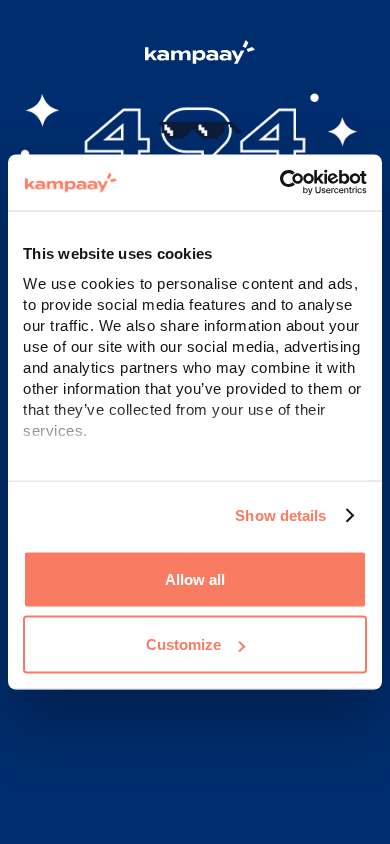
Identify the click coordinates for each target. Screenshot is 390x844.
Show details (280, 515)
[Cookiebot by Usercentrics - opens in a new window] (280, 183)
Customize (183, 644)
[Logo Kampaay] (195, 55)
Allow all (195, 578)
